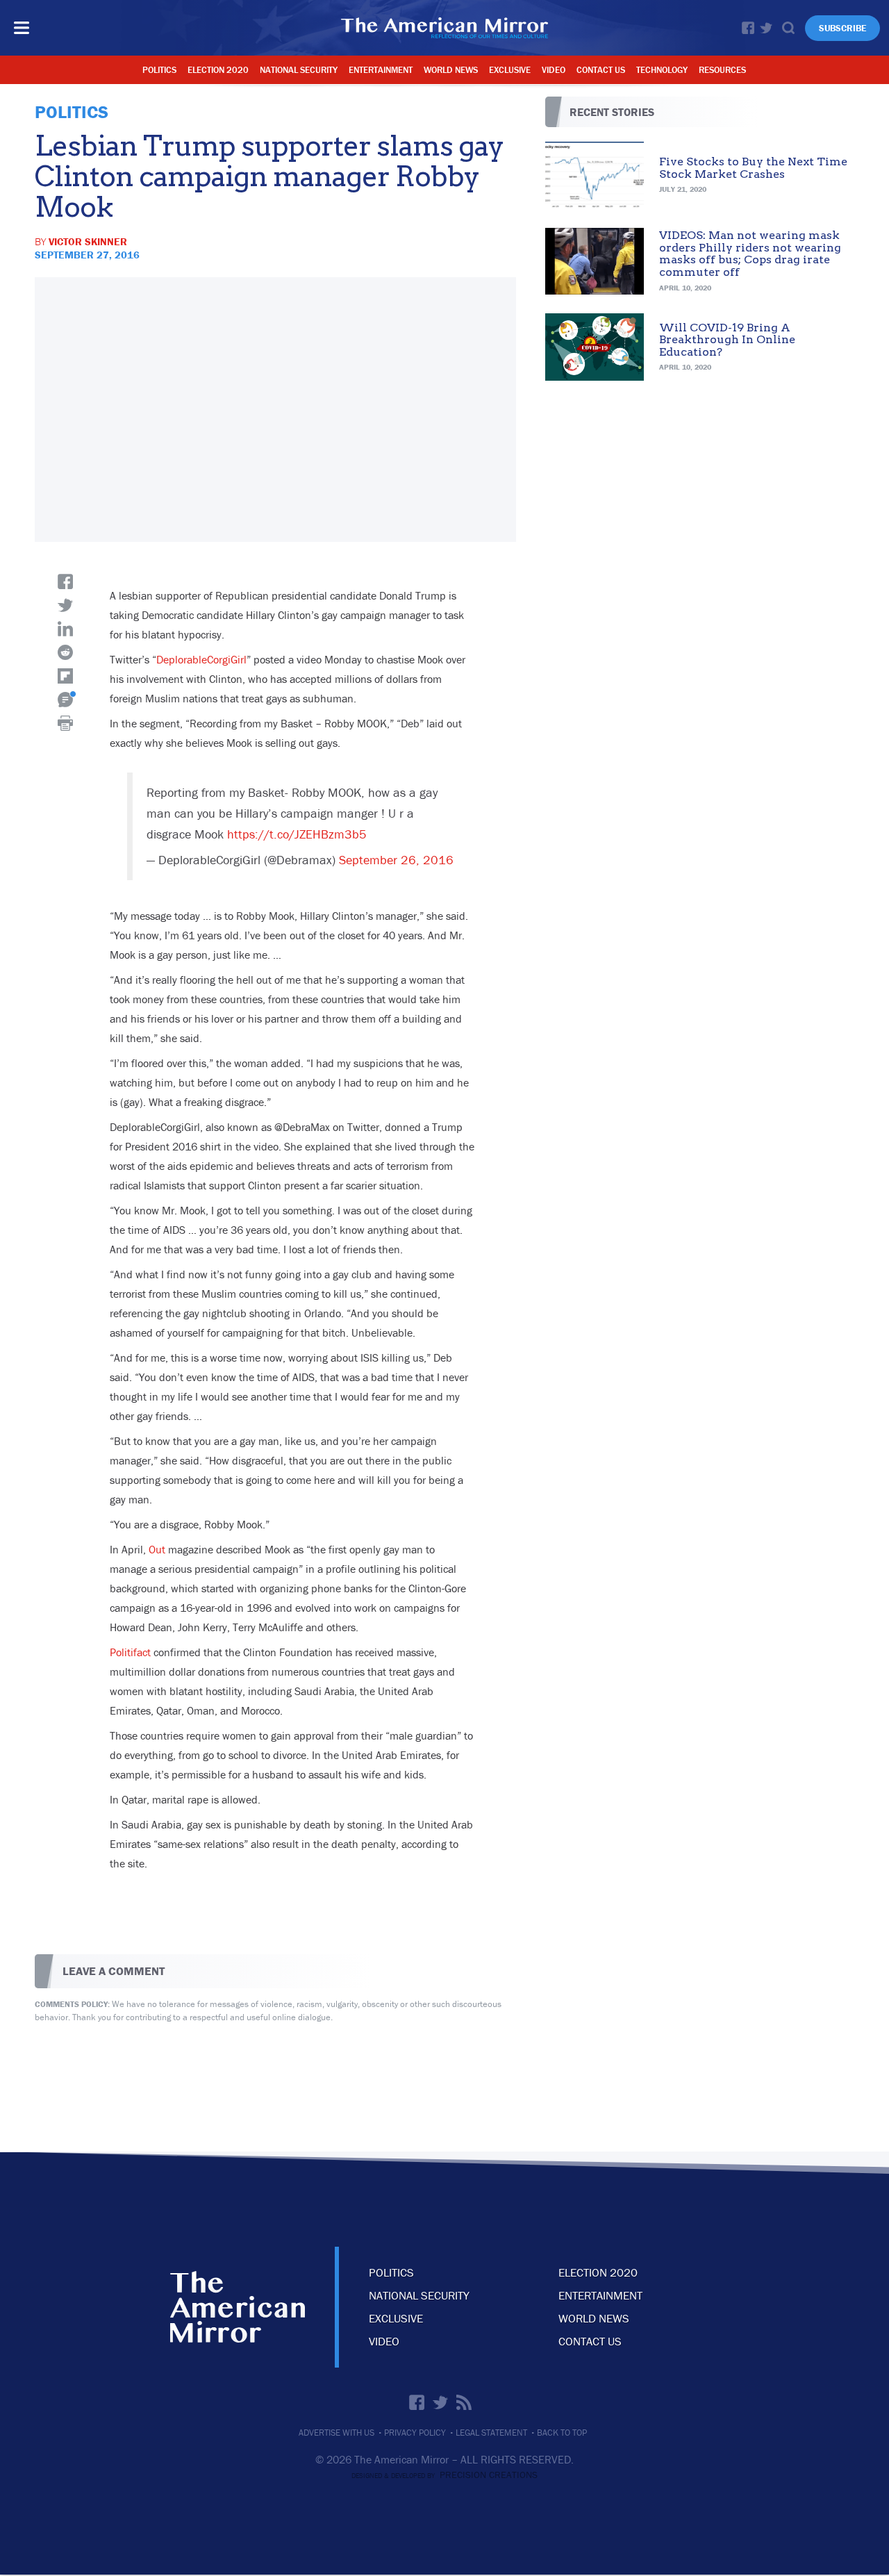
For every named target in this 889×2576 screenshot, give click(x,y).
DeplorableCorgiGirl (201, 659)
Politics (159, 70)
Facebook (748, 28)
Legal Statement (491, 2433)
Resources (722, 70)
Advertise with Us (337, 2433)
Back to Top (562, 2433)
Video (554, 70)
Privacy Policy (415, 2433)
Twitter (766, 28)
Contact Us (601, 70)
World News (451, 70)
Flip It (65, 676)
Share (65, 581)
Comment (65, 700)
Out (157, 1549)
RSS (464, 2402)
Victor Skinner (88, 241)
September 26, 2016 (396, 860)
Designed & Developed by (444, 2476)
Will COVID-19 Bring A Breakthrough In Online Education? (727, 340)
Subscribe (842, 28)
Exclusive (510, 70)
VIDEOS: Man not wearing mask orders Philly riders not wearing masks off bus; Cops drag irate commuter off (750, 254)
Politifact (130, 1652)
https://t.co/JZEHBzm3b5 (297, 834)
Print (65, 723)
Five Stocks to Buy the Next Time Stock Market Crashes (753, 168)
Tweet (65, 605)
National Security (299, 70)
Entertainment (381, 70)
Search (788, 28)
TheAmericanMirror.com (238, 2307)
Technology (662, 70)
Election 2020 (218, 70)
